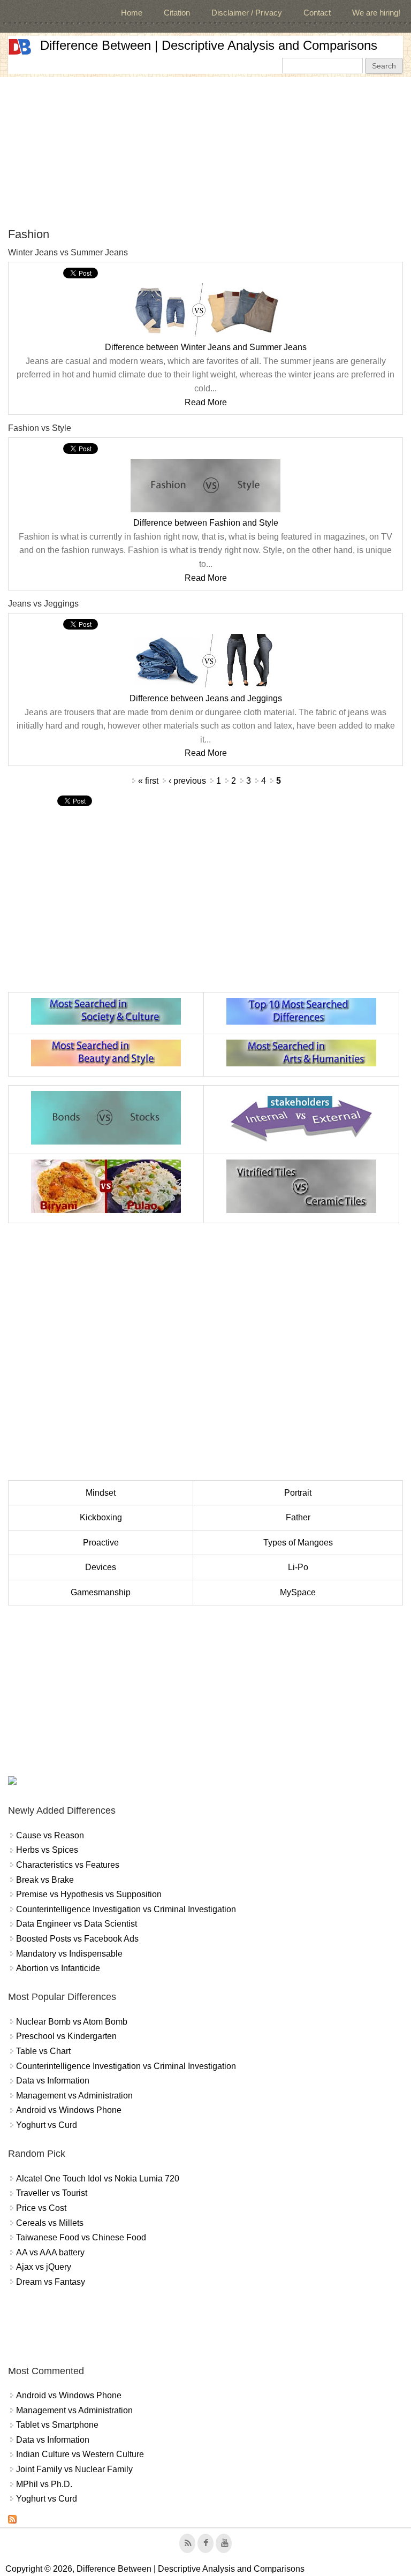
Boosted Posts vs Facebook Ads (77, 1939)
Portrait (298, 1493)
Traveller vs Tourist (52, 2193)
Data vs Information (53, 2081)
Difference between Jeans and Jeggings (206, 698)
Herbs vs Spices (47, 1850)
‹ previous (187, 781)
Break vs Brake (45, 1880)
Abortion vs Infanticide (58, 1968)
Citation (177, 13)
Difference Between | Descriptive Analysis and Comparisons (209, 45)
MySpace (298, 1592)
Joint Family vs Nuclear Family (74, 2469)
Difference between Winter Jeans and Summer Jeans (206, 347)
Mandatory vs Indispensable (69, 1954)
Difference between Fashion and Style (206, 523)
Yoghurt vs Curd (47, 2125)
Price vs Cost (41, 2208)
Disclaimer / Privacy (247, 13)
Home (132, 13)
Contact (317, 13)
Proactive (101, 1543)
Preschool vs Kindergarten (66, 2036)
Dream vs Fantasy (51, 2282)
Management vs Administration (74, 2096)
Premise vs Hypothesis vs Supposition (89, 1894)
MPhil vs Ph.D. (44, 2484)
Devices (101, 1567)
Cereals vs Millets (50, 2223)
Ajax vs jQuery (44, 2267)
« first (148, 781)
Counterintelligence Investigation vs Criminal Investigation (126, 1909)
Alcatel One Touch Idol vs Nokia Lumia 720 (98, 2179)
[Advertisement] (205, 152)
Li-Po (298, 1567)
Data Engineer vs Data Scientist (77, 1924)
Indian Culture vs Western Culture (80, 2454)
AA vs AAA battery (50, 2252)
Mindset (101, 1493)
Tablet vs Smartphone (57, 2425)
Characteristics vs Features (68, 1865)
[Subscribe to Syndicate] (12, 2521)
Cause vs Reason (50, 1835)
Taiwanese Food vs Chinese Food (81, 2237)
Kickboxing (101, 1517)
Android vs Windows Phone (69, 2110)
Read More (206, 402)
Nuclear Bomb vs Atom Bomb (72, 2022)
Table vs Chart (43, 2051)
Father (298, 1517)
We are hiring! (376, 13)
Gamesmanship (101, 1592)
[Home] (20, 47)
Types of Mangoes (298, 1543)
